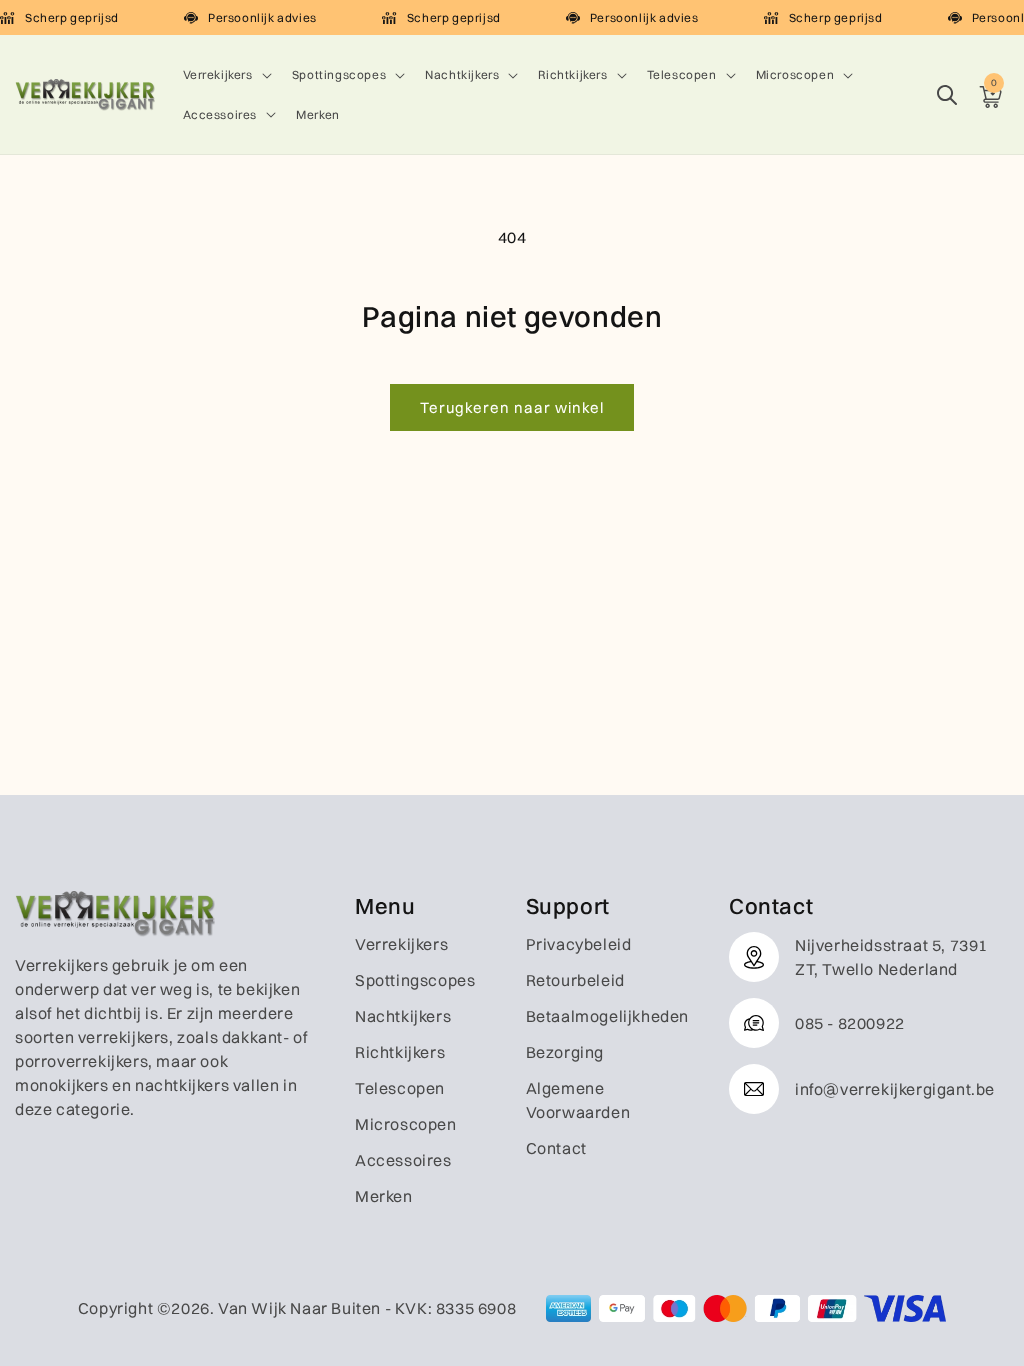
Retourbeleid (575, 980)
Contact (556, 1148)
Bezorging (565, 1052)
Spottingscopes (339, 74)
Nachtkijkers (462, 74)
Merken (384, 1196)
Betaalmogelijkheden (607, 1016)
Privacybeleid (579, 944)
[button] (225, 75)
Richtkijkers (572, 74)
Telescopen (682, 74)
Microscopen (795, 74)
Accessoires (220, 114)
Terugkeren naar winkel (512, 407)
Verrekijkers (218, 74)
